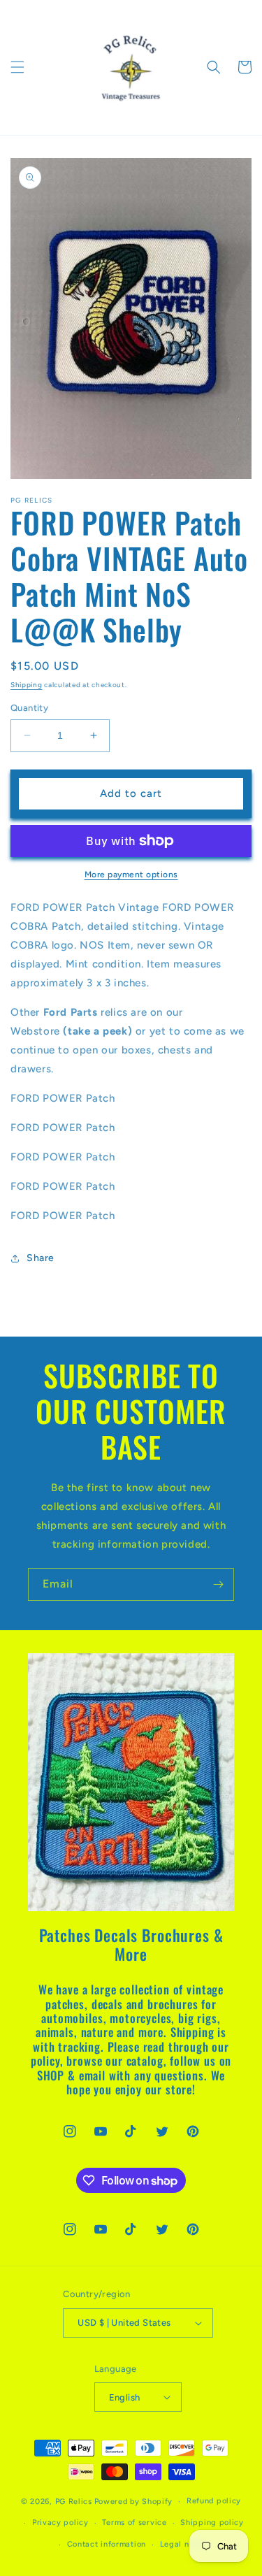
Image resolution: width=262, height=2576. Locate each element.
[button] (17, 67)
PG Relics (74, 2502)
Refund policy (214, 2501)
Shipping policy (212, 2523)
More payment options (131, 875)
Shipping (27, 685)
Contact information (107, 2544)
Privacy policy (60, 2523)
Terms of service (134, 2523)
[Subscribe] (218, 1584)
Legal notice (184, 2544)
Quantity (29, 708)
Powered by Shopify (134, 2502)
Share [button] (41, 1258)
